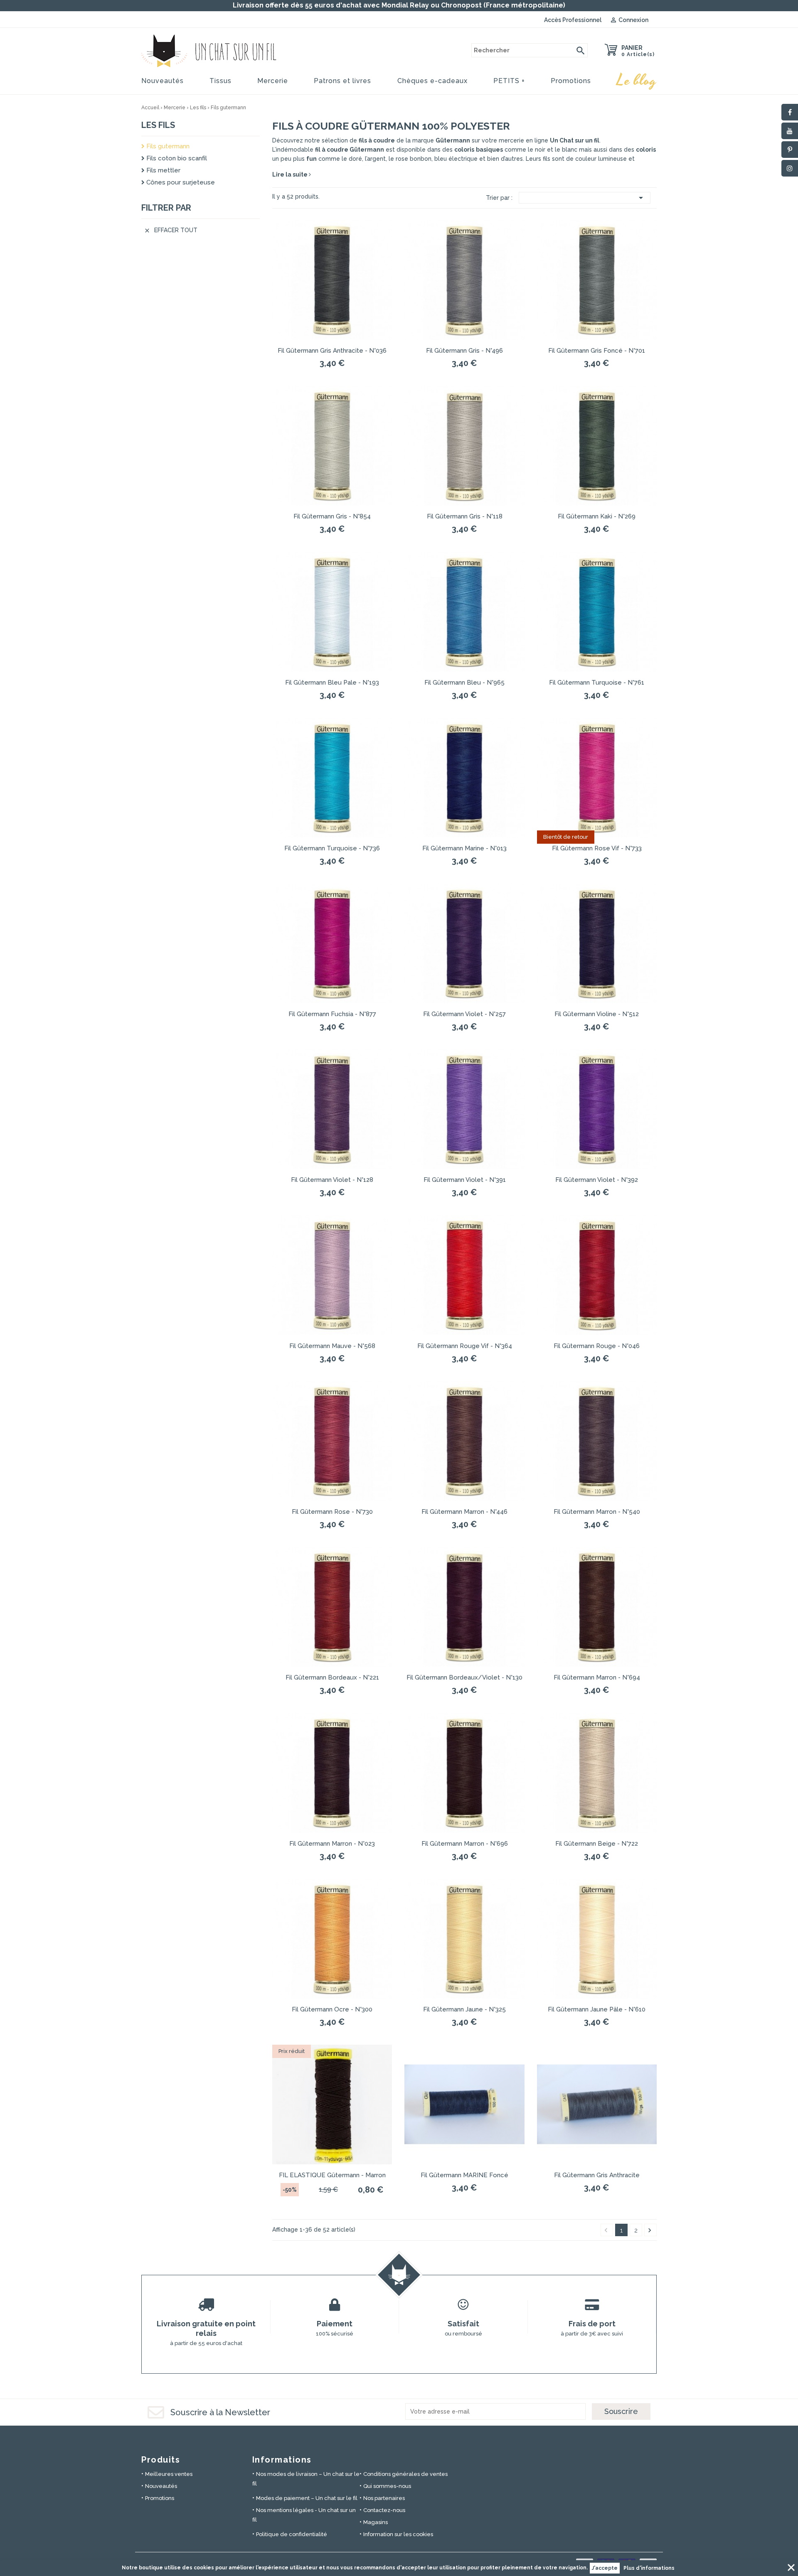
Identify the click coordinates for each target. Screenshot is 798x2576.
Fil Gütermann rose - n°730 (332, 1512)
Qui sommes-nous (387, 2486)
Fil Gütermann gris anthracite (597, 2175)
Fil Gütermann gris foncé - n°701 (597, 351)
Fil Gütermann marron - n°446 (464, 1512)
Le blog (637, 81)
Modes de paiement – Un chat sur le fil (307, 2498)
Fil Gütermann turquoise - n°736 (332, 848)
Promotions (571, 81)
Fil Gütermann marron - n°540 (597, 1512)
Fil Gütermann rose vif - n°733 (597, 848)
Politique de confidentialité (292, 2534)
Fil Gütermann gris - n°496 (464, 351)
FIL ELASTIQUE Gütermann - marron (332, 2175)
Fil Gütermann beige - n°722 (597, 1844)
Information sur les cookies (398, 2534)
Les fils (158, 125)
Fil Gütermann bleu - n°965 (464, 683)
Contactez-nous (384, 2510)
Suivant (650, 2230)
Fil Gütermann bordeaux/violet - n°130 (464, 1677)
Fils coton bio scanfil (176, 158)
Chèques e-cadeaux (432, 81)
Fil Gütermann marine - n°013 (464, 848)
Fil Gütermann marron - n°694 (597, 1677)
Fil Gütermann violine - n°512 (597, 1014)
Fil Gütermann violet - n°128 (332, 1180)
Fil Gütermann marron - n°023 (332, 1844)
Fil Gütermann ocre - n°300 (332, 2009)
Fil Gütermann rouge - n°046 (597, 1346)
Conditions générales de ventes (405, 2474)
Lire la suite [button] (291, 174)
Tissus (220, 81)
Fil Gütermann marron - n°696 (465, 1844)
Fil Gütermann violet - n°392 (597, 1180)
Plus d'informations (649, 2568)
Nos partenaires (384, 2498)
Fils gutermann (167, 146)
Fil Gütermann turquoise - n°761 (597, 683)
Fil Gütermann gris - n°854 (332, 516)
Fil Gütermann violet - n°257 (464, 1014)
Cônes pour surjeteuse (180, 182)
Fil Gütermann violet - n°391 (465, 1180)
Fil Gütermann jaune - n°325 (464, 2009)
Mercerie (273, 81)
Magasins (376, 2522)
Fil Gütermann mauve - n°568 (332, 1346)
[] (581, 50)
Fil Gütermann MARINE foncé (464, 2175)
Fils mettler (163, 170)
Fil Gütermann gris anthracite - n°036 (332, 351)
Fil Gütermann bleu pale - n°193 (332, 683)
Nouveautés (163, 81)
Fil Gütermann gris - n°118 (465, 516)
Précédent (606, 2230)
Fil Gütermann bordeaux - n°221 (332, 1677)
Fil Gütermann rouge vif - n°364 (465, 1346)
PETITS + (509, 81)
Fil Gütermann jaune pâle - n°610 (597, 2009)
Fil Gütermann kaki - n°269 (597, 516)
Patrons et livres (342, 81)
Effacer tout (171, 230)
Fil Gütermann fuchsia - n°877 (332, 1014)
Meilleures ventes (169, 2474)
